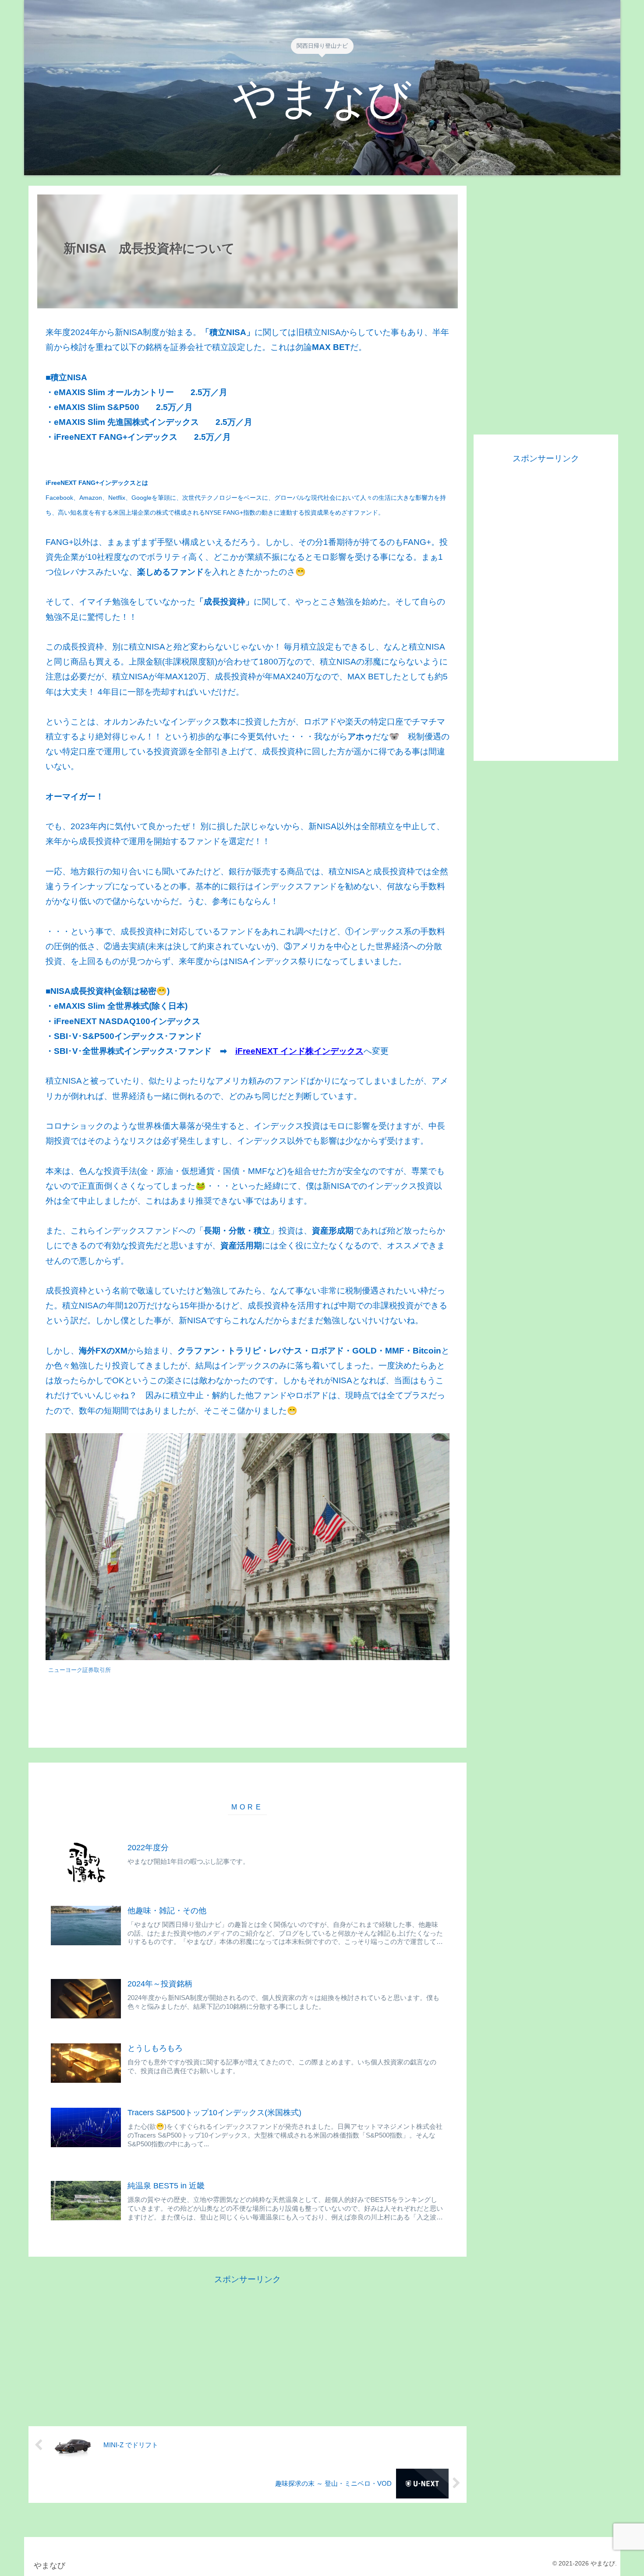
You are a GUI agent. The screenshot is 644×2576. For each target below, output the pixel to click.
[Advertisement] (248, 2348)
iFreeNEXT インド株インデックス (299, 1051)
